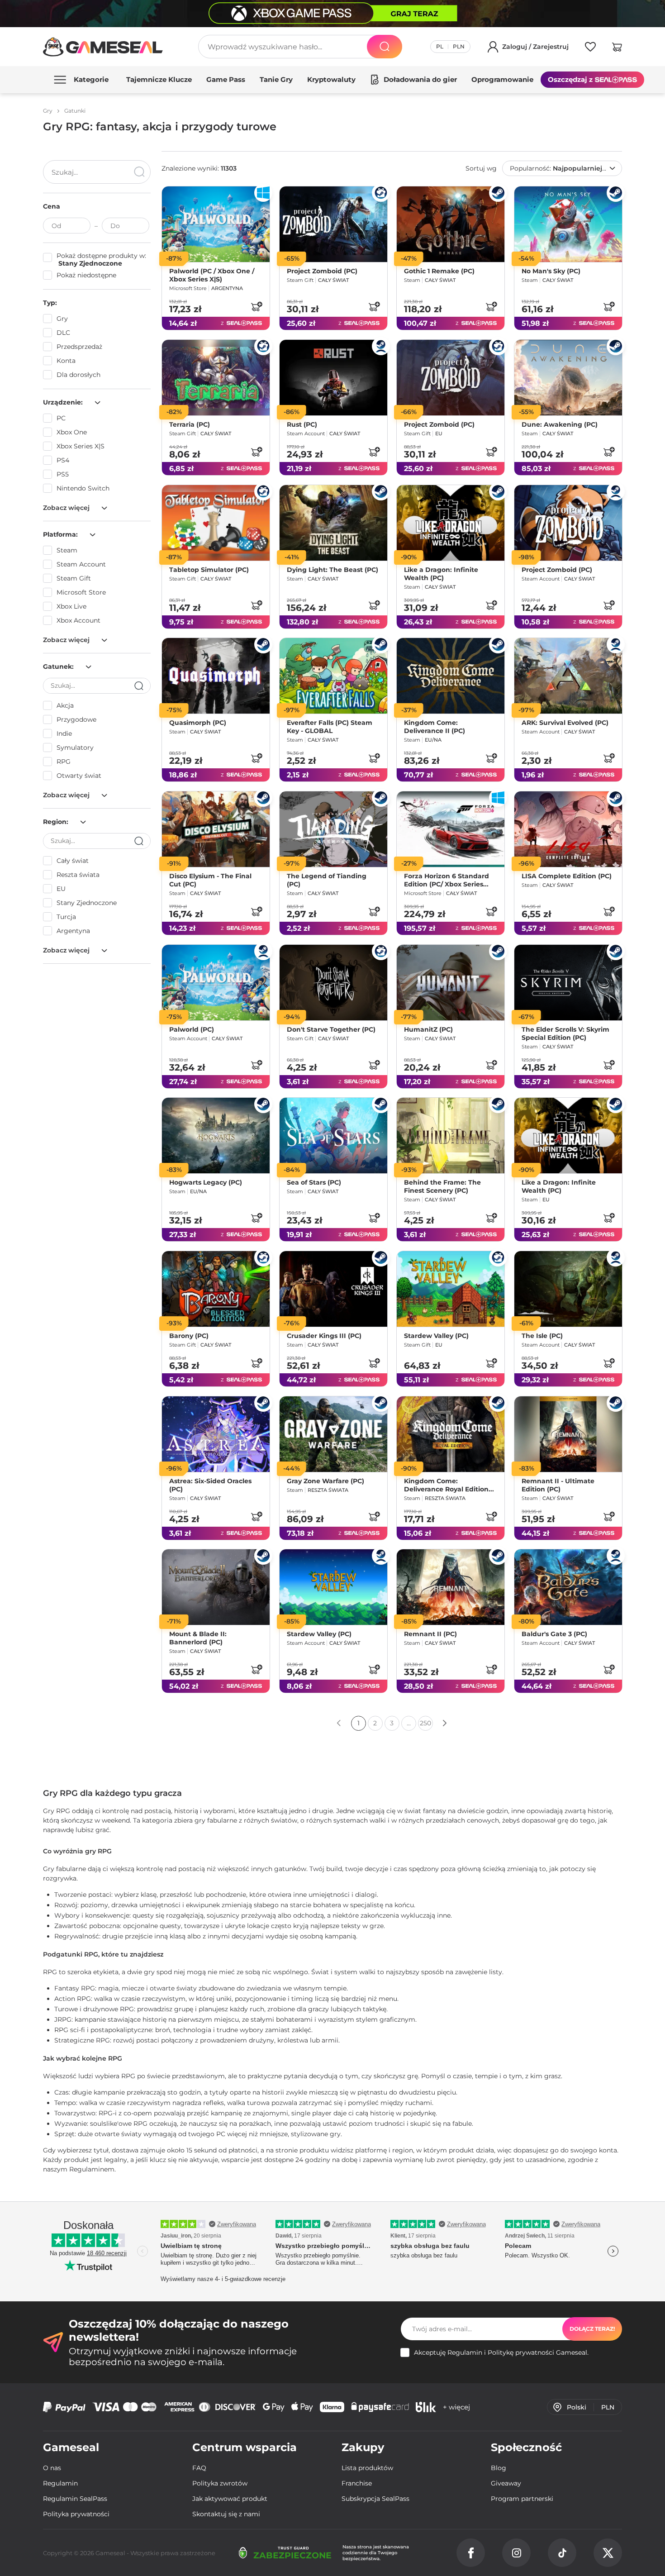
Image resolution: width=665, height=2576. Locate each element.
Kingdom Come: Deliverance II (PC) (435, 727)
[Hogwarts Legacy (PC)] (216, 1136)
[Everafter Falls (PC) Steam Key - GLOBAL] (333, 676)
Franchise (357, 2483)
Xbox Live (71, 606)
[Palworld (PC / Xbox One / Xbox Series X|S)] (216, 224)
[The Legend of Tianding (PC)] (333, 829)
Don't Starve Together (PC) (331, 1029)
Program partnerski (522, 2499)
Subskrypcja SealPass (375, 2499)
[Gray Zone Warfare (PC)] (333, 1434)
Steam (67, 550)
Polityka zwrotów (220, 2483)
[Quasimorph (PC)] (216, 676)
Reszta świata (78, 875)
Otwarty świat (79, 776)
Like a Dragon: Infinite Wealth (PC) (441, 573)
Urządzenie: (64, 402)
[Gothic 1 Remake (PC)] (451, 224)
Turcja (66, 917)
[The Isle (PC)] (568, 1289)
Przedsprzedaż (79, 347)
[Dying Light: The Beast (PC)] (333, 523)
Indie (64, 733)
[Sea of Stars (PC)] (333, 1136)
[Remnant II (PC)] (451, 1587)
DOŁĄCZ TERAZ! (592, 2329)
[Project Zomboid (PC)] (333, 224)
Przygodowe (76, 719)
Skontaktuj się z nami (226, 2514)
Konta (66, 361)
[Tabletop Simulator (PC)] (216, 523)
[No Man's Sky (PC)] (568, 224)
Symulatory (75, 748)
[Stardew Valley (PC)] (451, 1289)
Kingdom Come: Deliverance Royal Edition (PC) (446, 1485)
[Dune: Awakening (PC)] (568, 378)
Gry (62, 319)
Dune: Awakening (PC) (560, 424)
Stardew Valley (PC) (436, 1336)
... (409, 1723)
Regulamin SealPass (75, 2499)
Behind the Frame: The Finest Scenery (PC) (442, 1186)
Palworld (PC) (192, 1029)
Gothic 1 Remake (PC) (439, 271)
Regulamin (465, 2352)
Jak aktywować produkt (230, 2499)
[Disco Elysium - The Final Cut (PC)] (216, 829)
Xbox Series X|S (81, 446)
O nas (52, 2468)
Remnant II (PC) (430, 1634)
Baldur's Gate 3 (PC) (554, 1634)
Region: (57, 822)
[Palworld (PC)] (216, 983)
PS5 (63, 474)
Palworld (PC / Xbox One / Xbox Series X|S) (212, 275)
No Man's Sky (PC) (551, 271)
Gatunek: (59, 667)
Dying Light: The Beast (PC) (332, 569)
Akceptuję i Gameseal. (501, 2353)
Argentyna (73, 931)
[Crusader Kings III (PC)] (333, 1289)
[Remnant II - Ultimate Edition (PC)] (568, 1434)
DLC (63, 333)
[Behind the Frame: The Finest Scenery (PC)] (451, 1136)
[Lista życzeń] (590, 48)
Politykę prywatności (521, 2352)
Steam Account (81, 564)
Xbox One (72, 432)
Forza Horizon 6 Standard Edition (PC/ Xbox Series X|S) (446, 880)
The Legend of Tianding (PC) (327, 880)
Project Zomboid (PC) (322, 271)
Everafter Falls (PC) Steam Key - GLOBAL (330, 727)
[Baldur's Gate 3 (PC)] (568, 1587)
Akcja (65, 705)
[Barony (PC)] (216, 1289)
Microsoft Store (81, 592)
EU (61, 889)
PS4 (63, 460)
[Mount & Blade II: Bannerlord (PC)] (216, 1587)
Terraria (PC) (190, 424)
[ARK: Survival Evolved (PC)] (568, 676)
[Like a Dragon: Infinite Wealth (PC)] (451, 523)
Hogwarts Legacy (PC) (206, 1182)
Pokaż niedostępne (86, 275)
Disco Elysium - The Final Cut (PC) (210, 880)
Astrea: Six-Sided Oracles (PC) (210, 1485)
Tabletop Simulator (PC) (209, 569)
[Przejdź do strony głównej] (103, 47)
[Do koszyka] (256, 306)
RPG (64, 762)
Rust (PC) (302, 424)
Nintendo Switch (83, 488)
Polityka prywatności (76, 2514)
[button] (617, 48)
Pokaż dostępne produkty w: (101, 260)
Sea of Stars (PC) (314, 1182)
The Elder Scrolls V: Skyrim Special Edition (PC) (565, 1033)
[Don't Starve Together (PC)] (333, 983)
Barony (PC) (189, 1336)
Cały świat (73, 861)
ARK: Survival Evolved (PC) (565, 723)
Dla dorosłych (78, 375)
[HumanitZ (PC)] (451, 983)
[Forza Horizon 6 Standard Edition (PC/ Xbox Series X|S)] (451, 829)
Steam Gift (74, 578)
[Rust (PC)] (333, 378)
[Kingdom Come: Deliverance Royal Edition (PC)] (451, 1434)
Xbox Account (78, 620)
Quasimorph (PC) (198, 723)
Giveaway (506, 2483)
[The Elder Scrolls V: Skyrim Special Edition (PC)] (568, 983)
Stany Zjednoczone (87, 903)
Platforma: (61, 534)
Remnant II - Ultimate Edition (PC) (558, 1485)
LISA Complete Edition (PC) (567, 876)
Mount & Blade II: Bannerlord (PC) (198, 1638)
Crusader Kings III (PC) (324, 1336)
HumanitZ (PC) (428, 1029)
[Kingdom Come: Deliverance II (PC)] (451, 676)
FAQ (199, 2468)
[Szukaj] (385, 47)
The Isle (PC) (542, 1336)
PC (61, 418)
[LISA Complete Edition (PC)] (568, 829)
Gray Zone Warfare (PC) (325, 1481)
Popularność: (561, 168)
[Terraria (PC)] (216, 378)
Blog (499, 2468)
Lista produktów (367, 2468)
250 (425, 1723)
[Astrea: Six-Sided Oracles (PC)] (216, 1434)
